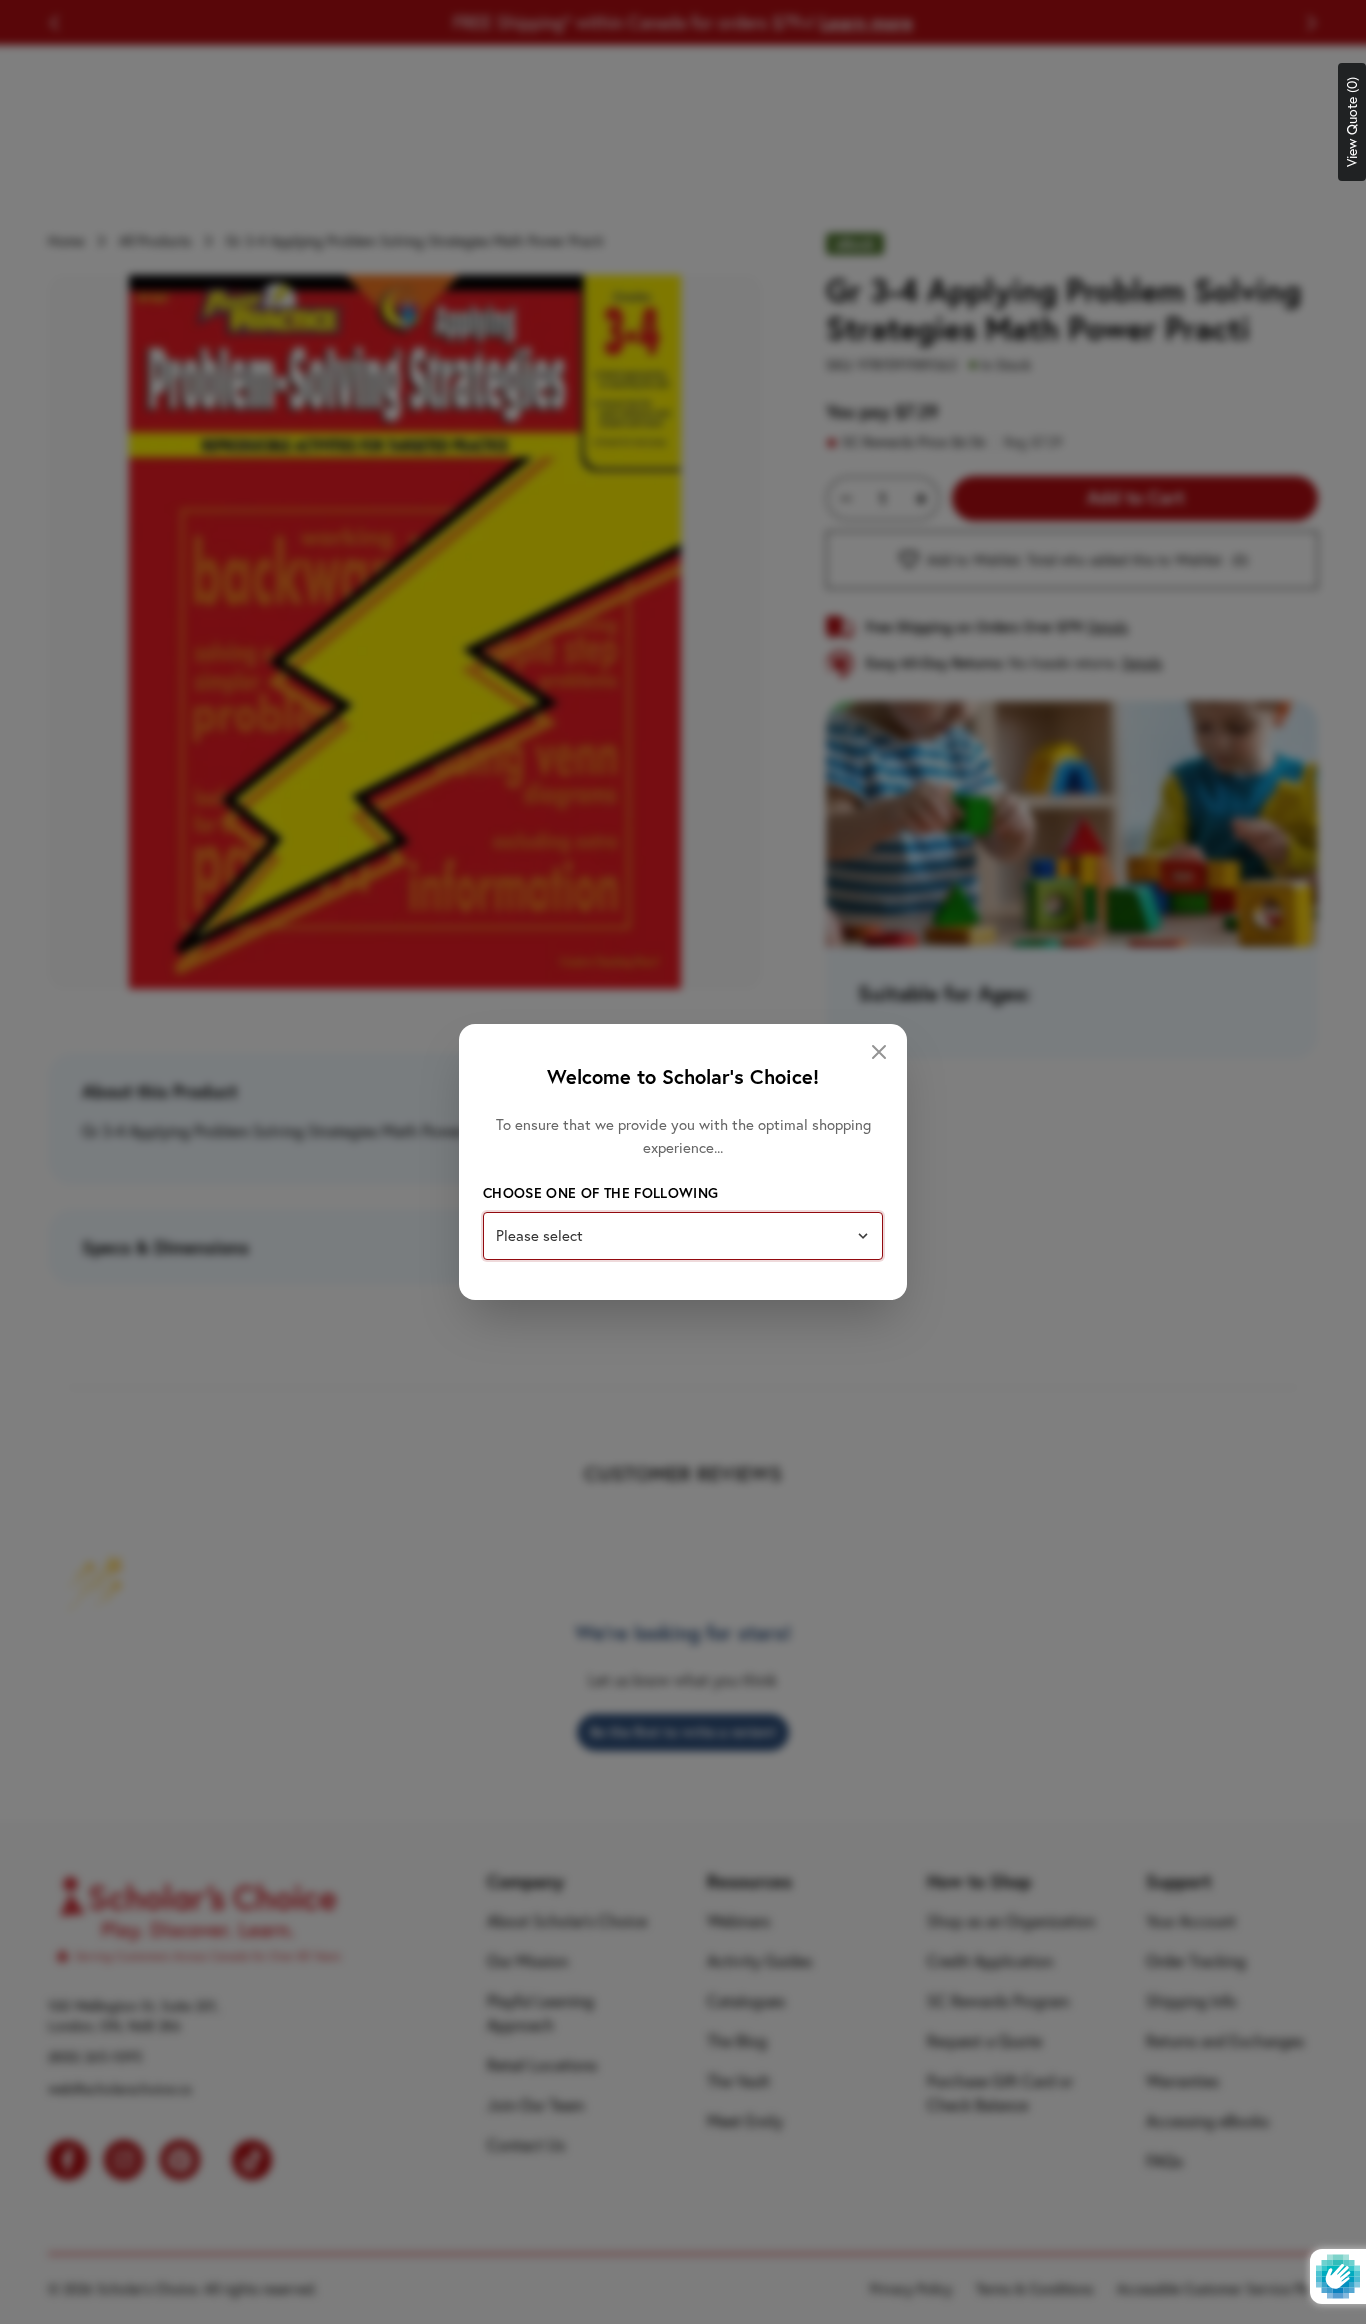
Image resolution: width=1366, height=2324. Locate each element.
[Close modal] (879, 1052)
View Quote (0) (1352, 122)
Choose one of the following (600, 1193)
